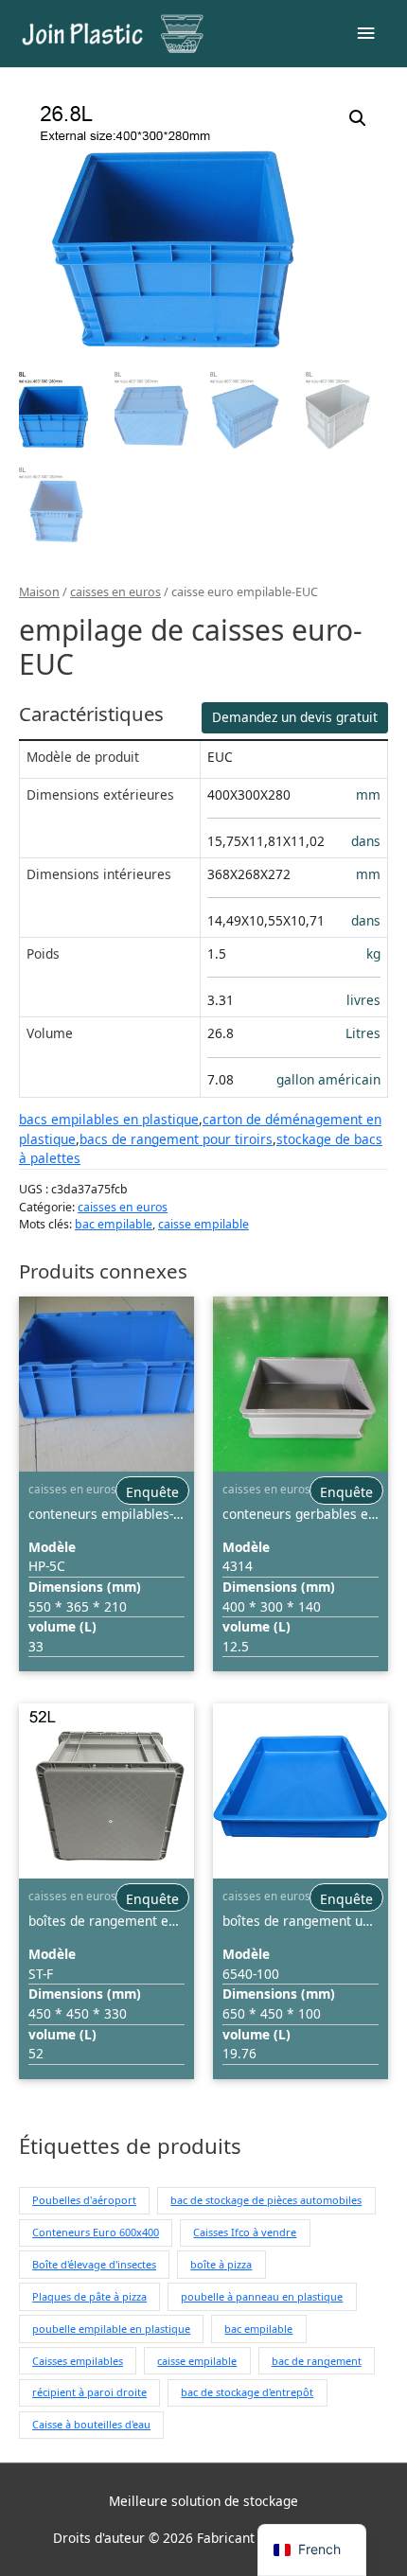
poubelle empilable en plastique (111, 2329)
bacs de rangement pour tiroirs (176, 1139)
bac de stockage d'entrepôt (247, 2392)
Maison (39, 592)
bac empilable (114, 1224)
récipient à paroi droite (89, 2392)
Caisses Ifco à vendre (245, 2232)
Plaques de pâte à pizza (89, 2296)
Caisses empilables (78, 2361)
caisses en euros (115, 592)
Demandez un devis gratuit (295, 717)
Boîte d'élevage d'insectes (94, 2264)
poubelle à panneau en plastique (262, 2296)
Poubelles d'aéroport (84, 2200)
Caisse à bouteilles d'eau (91, 2424)
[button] (358, 118)
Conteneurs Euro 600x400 (96, 2232)
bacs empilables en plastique (109, 1119)
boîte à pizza (221, 2264)
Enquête (152, 1492)
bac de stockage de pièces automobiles (266, 2200)
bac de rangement (317, 2361)
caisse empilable (203, 1224)
